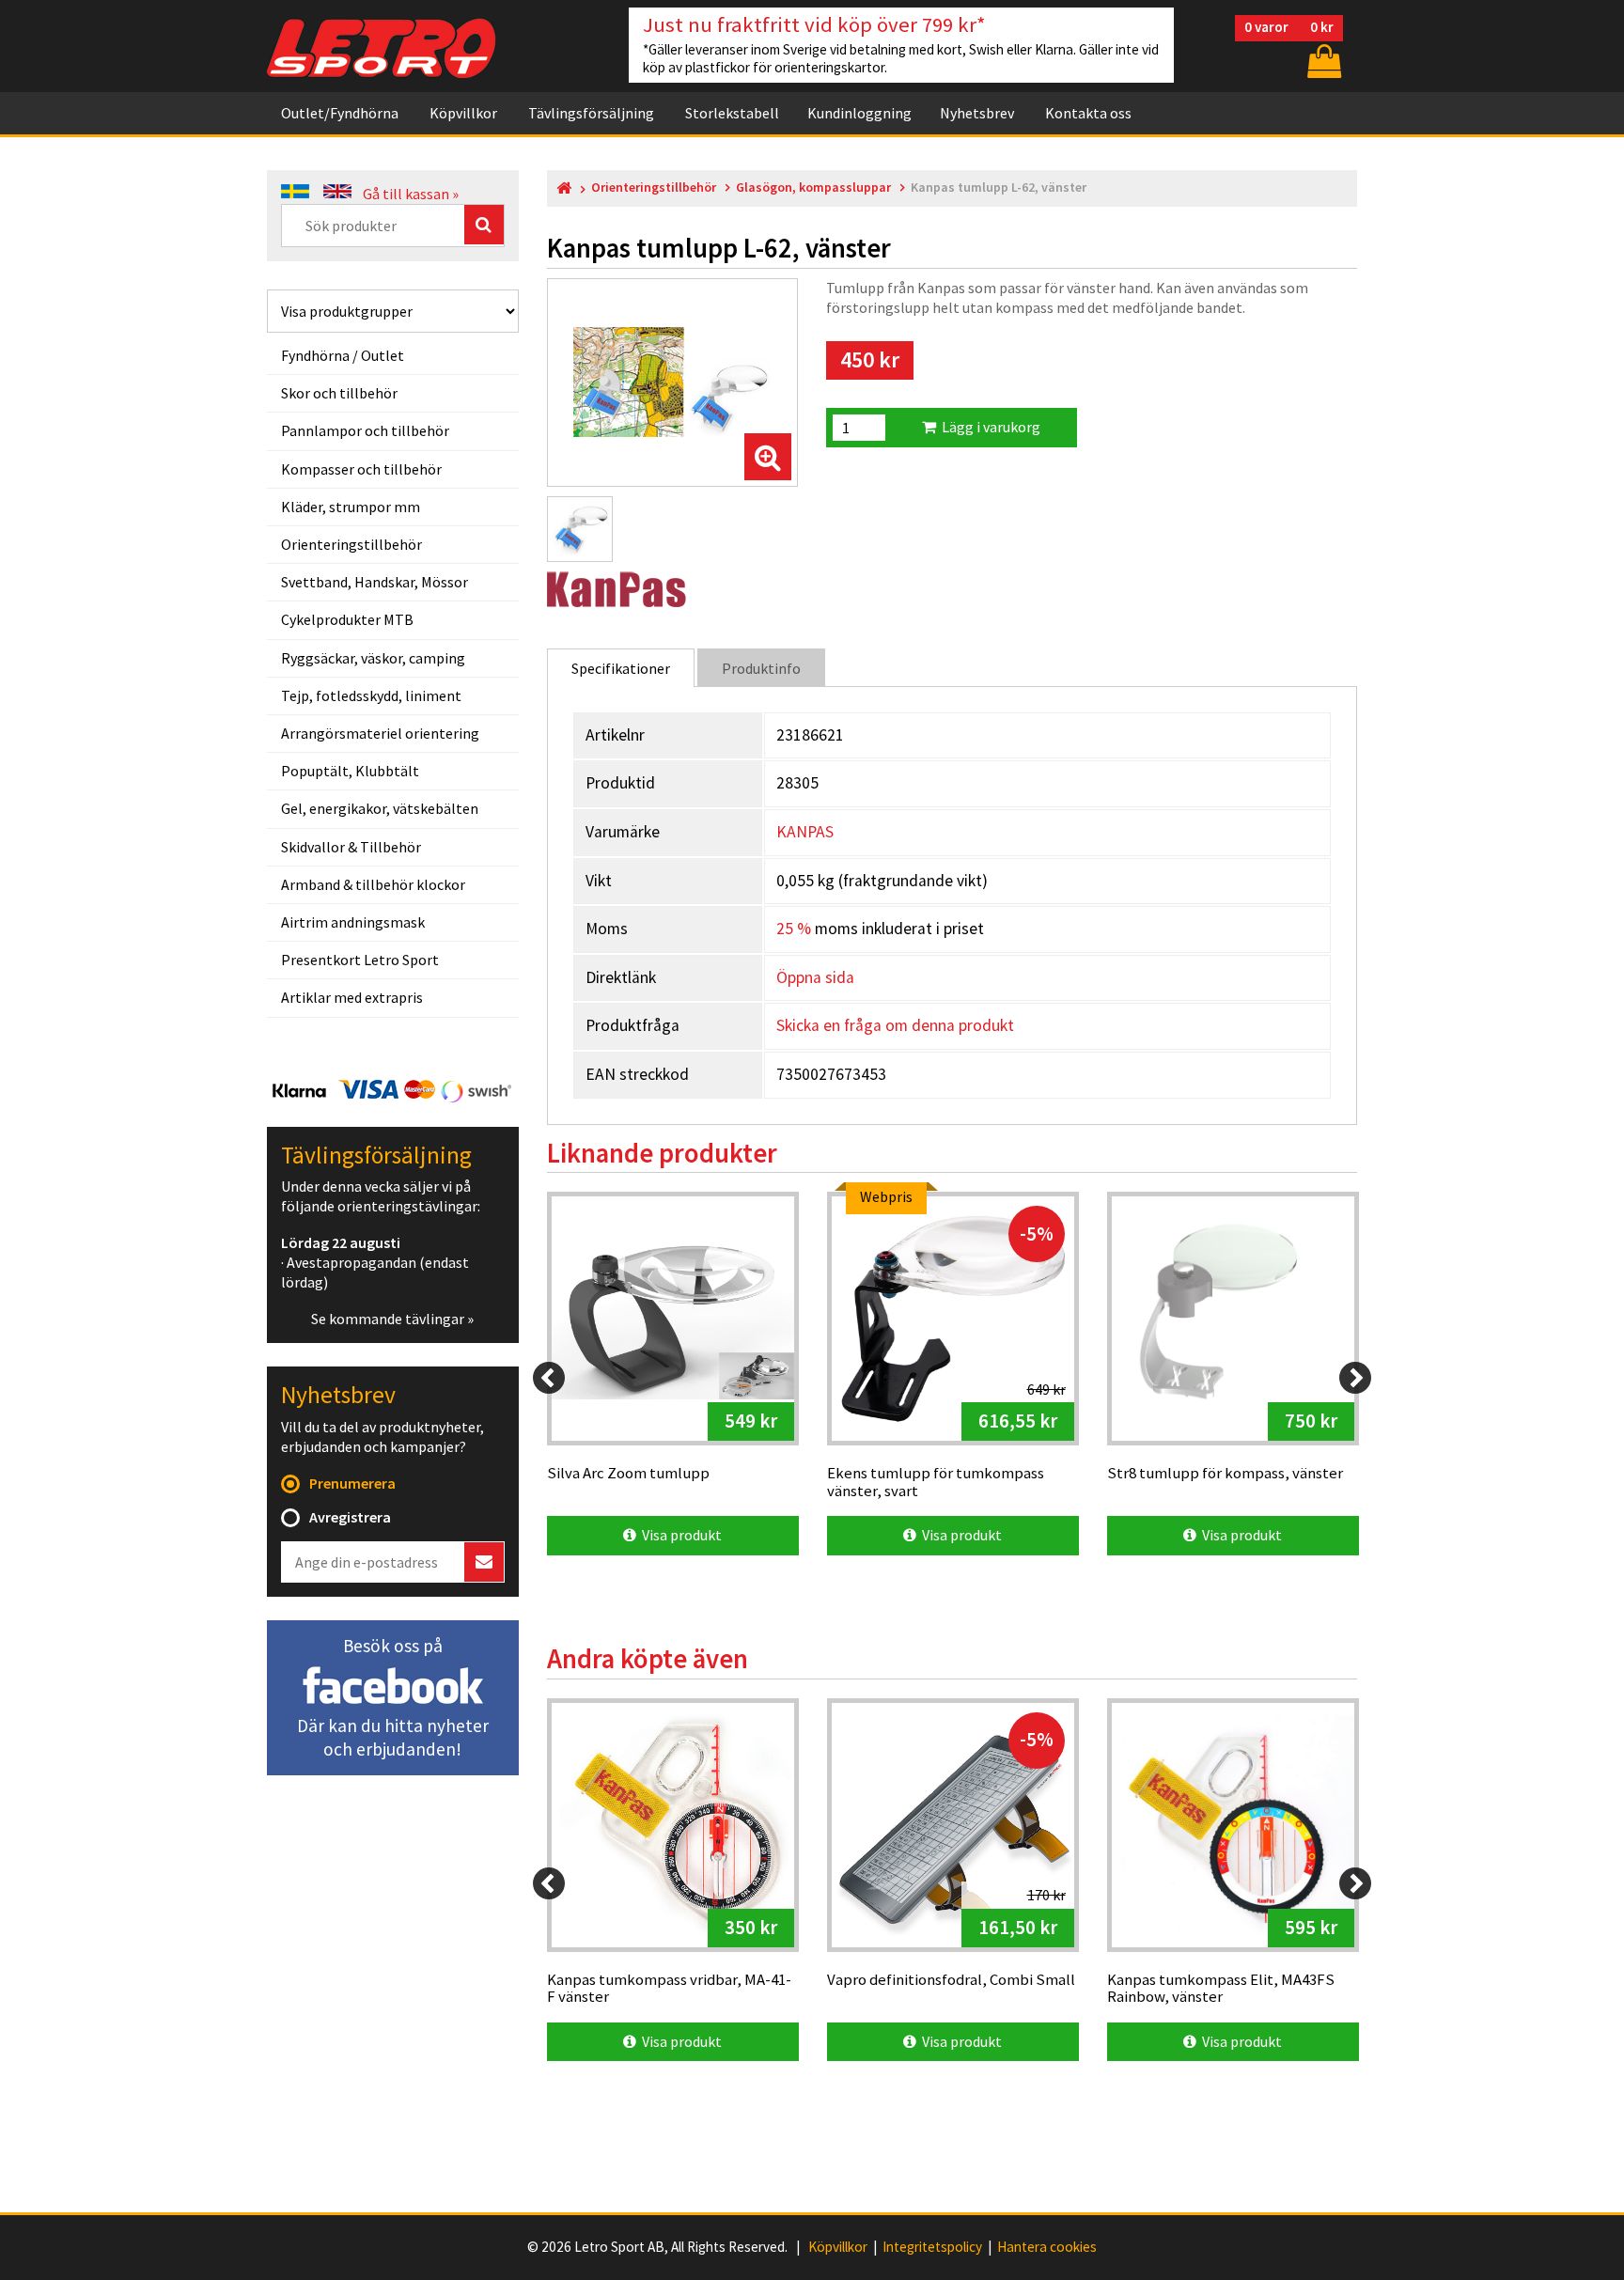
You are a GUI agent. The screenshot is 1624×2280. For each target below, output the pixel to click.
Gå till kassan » (411, 194)
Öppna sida (815, 977)
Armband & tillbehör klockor (373, 884)
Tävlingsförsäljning (591, 113)
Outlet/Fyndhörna (340, 113)
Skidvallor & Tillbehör (351, 847)
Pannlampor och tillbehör (365, 430)
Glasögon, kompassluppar (813, 187)
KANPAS (805, 832)
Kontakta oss (1088, 113)
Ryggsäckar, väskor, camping (373, 658)
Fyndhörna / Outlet (343, 355)
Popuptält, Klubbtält (350, 771)
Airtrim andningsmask (353, 922)
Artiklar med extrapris (352, 997)
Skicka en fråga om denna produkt (895, 1025)
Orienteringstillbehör (351, 544)
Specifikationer (621, 668)
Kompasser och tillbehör (361, 469)
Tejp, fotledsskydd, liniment (371, 695)
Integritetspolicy (932, 2247)
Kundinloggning (859, 113)
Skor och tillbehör (339, 393)
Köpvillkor (463, 113)
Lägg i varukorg (988, 427)
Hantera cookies (1047, 2247)
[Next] (1355, 1378)
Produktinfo (761, 668)
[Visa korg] (1322, 61)
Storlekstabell (732, 113)
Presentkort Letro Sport (360, 960)
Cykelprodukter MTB (347, 619)
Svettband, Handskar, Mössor (375, 582)
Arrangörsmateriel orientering (380, 733)
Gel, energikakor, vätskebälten (380, 808)
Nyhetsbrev (977, 113)
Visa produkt (679, 1535)
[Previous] (549, 1378)
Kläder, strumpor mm (351, 507)
